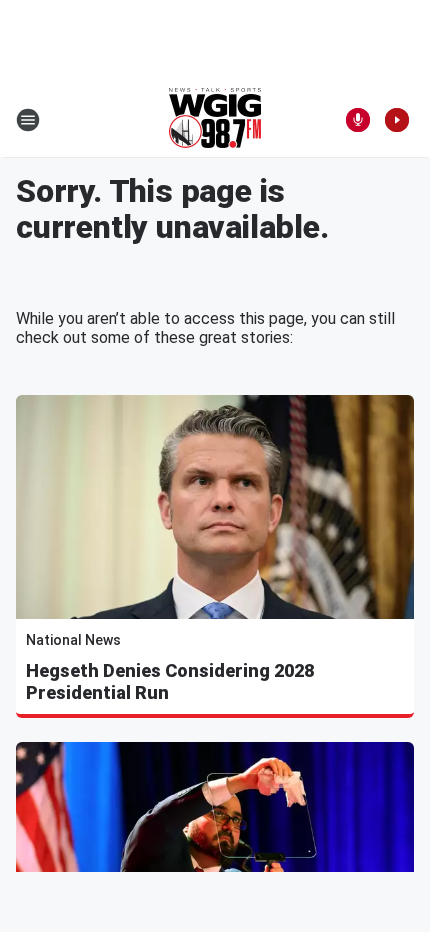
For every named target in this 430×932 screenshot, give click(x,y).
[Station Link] (215, 120)
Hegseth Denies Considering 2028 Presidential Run (170, 681)
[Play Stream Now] (397, 120)
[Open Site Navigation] (28, 120)
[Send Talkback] (358, 120)
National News (73, 640)
